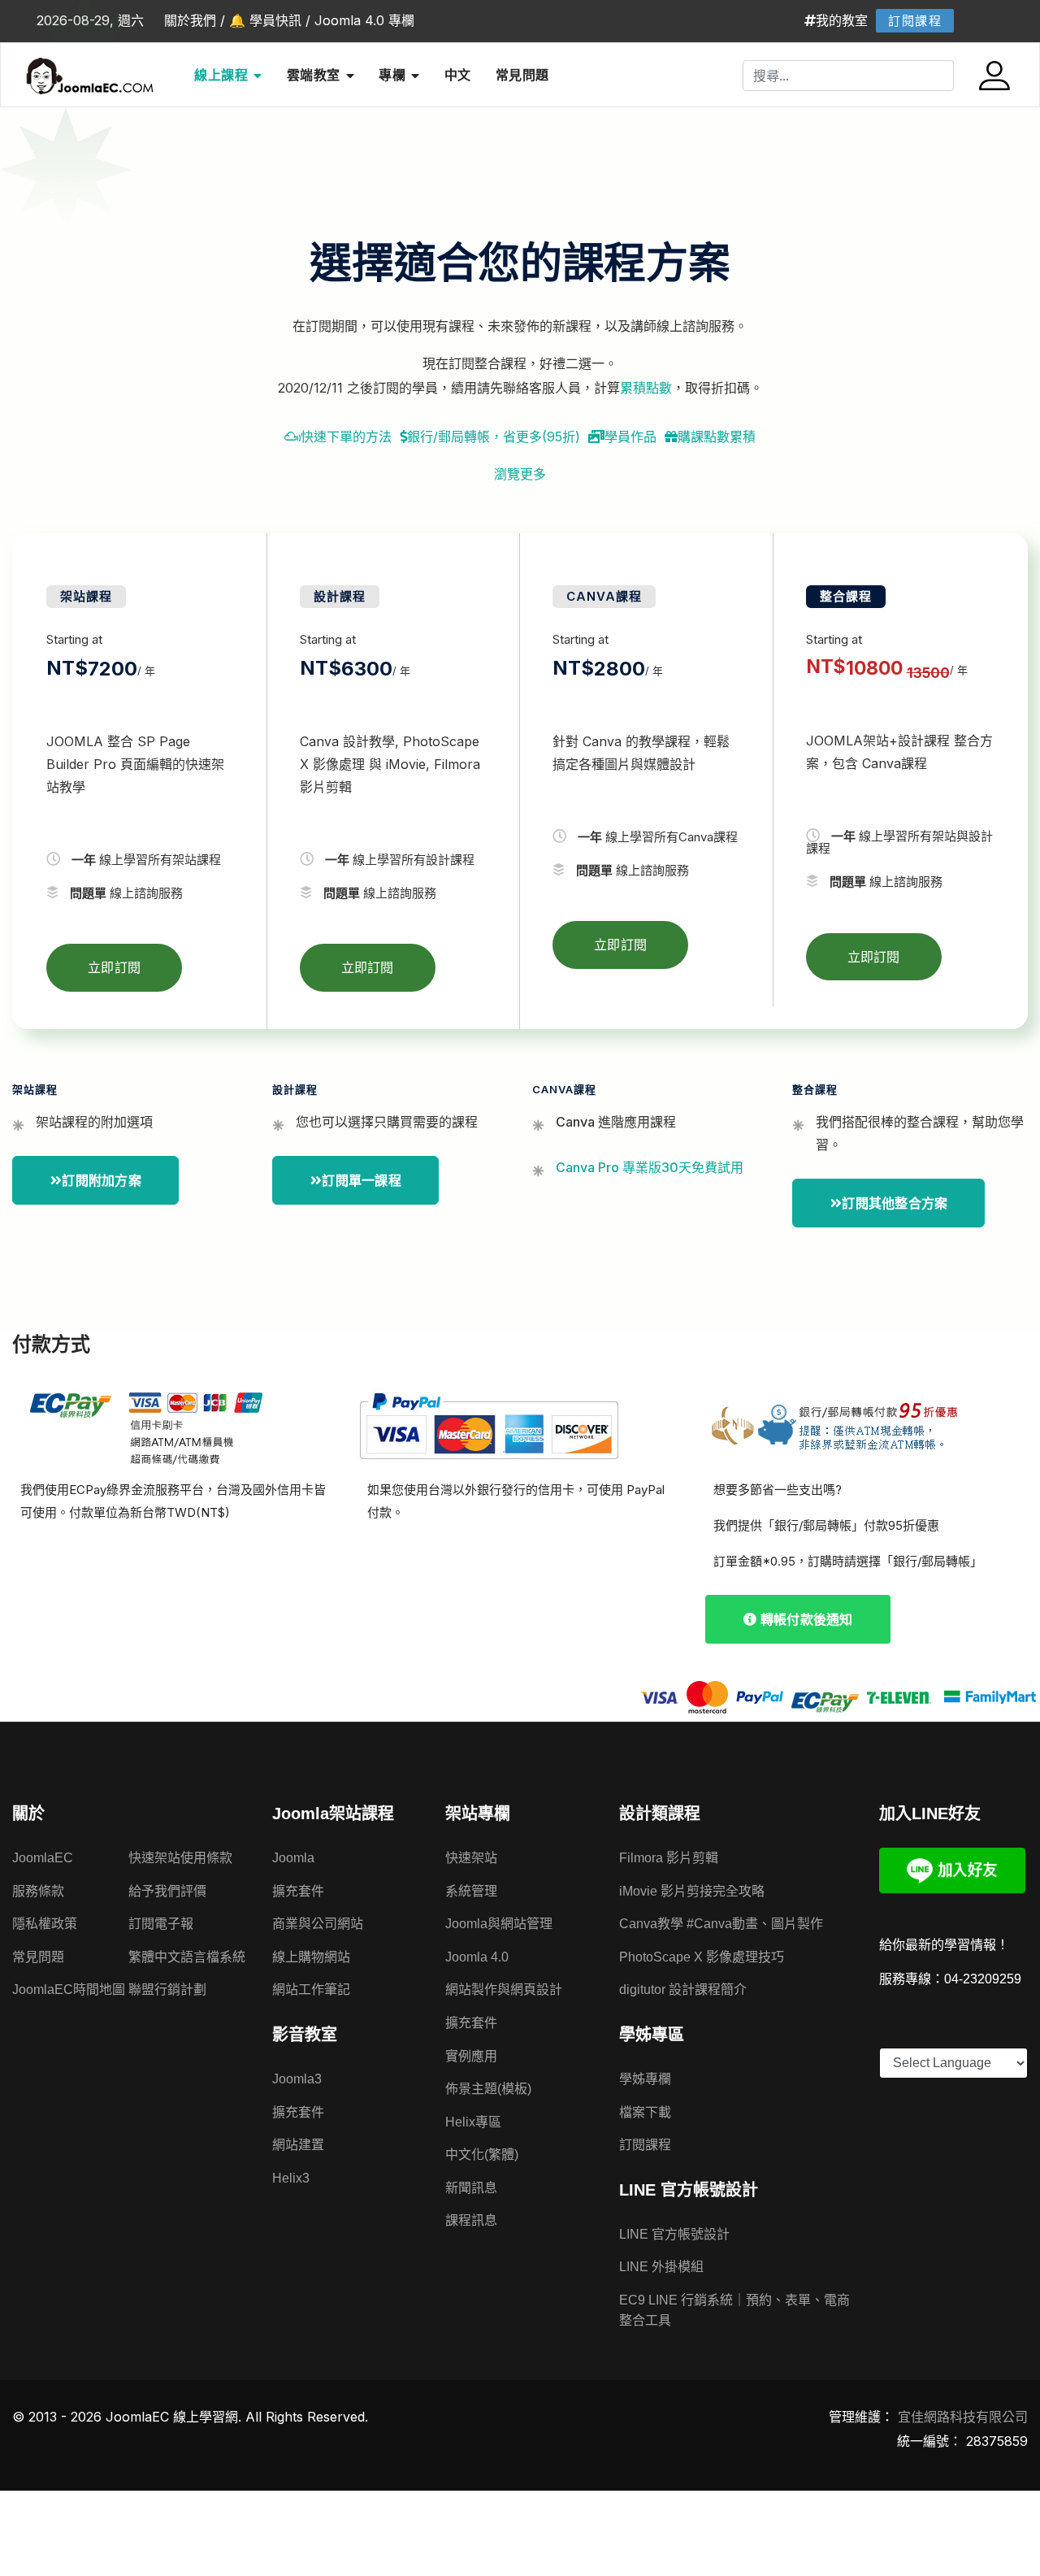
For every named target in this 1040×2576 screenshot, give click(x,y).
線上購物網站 (311, 1957)
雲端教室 (314, 75)
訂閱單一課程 (362, 1180)
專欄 (392, 75)
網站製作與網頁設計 (504, 1990)
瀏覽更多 (520, 474)
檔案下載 (645, 2112)
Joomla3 (297, 2079)
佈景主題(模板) (488, 2089)
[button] (997, 76)
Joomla (293, 1858)
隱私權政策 (45, 1924)
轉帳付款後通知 (805, 1619)
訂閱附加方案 (102, 1180)
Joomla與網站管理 (499, 1924)
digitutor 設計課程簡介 (683, 1990)
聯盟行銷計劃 (167, 1990)
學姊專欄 (645, 2079)
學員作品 (630, 437)
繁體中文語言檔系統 (187, 1957)
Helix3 (291, 2178)
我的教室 (842, 20)
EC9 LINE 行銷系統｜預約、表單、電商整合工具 (734, 2311)
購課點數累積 (717, 437)
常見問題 (522, 75)
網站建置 (298, 2145)
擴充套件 (298, 1891)
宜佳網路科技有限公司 (963, 2417)
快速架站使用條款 (180, 1858)
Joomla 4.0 (477, 1957)
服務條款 (38, 1891)
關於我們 (190, 20)
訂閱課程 (915, 21)
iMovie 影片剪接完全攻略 (692, 1891)
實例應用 (471, 2056)
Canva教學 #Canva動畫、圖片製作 (721, 1924)
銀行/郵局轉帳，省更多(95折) (494, 437)
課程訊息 (471, 2220)
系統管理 (471, 1891)
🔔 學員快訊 (265, 20)
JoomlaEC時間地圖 (69, 1990)
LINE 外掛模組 (661, 2267)
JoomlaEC (43, 1858)
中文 (458, 75)
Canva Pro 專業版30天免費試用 (650, 1167)
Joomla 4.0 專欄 (364, 20)
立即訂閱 (114, 967)
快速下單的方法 (346, 437)
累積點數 (646, 388)
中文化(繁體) (482, 2155)
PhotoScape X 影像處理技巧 (702, 1957)
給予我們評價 (167, 1891)
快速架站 (471, 1858)
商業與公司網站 (318, 1924)
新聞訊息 (471, 2188)
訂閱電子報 (161, 1924)
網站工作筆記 (311, 1990)
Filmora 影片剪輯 (669, 1858)
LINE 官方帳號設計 (674, 2234)
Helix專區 (473, 2122)
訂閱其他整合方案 (895, 1203)
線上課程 (221, 75)
